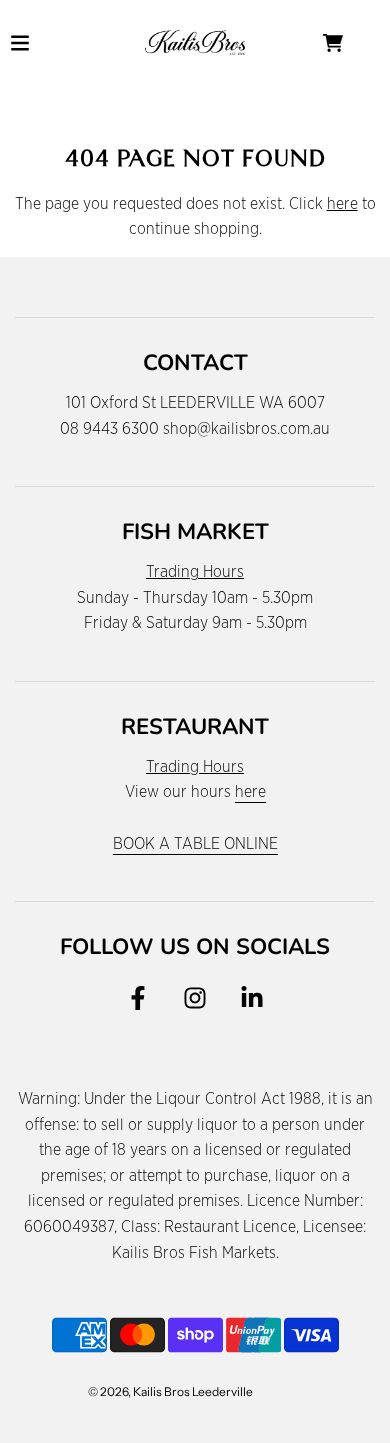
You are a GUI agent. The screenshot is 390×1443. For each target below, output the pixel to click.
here (342, 203)
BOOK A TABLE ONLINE (195, 843)
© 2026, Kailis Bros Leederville (170, 1391)
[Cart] (349, 43)
